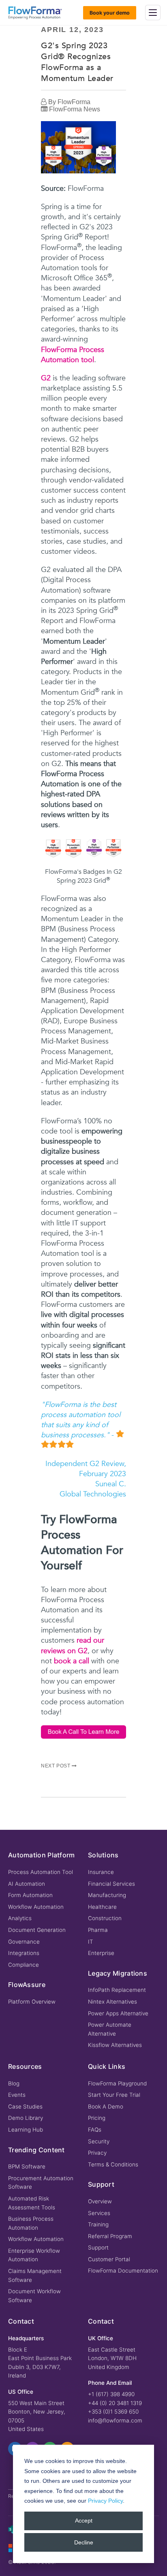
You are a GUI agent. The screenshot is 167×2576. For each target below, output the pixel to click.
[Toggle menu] (153, 13)
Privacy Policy (105, 2501)
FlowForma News (75, 109)
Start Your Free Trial (114, 2095)
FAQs (95, 2130)
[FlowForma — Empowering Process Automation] (35, 13)
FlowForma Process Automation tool (73, 355)
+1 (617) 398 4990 (111, 2394)
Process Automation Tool (41, 1872)
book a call (72, 1661)
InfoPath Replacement (117, 1990)
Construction (105, 1918)
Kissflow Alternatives (115, 2045)
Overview (100, 2201)
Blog (14, 2083)
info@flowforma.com (115, 2420)
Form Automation (30, 1895)
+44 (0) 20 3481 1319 (115, 2403)
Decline (84, 2542)
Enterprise (101, 1953)
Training (98, 2224)
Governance (24, 1942)
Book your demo (110, 13)
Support (98, 2247)
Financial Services (111, 1884)
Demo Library (26, 2118)
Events (17, 2095)
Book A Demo (106, 2106)
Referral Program (110, 2236)
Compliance (24, 1965)
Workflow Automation (36, 1907)
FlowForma (74, 102)
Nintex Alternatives (112, 2002)
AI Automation (27, 1884)
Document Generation (37, 1930)
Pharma (98, 1930)
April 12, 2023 (72, 30)
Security (99, 2141)
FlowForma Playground (117, 2083)
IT (91, 1942)
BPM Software (27, 2166)
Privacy (97, 2153)
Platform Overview (32, 2002)
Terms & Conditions (113, 2164)
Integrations (24, 1953)
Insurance (101, 1872)
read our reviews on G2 (73, 1645)
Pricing (97, 2118)
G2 (46, 378)
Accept (84, 2521)
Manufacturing (107, 1895)
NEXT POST (56, 1766)
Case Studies (25, 2106)
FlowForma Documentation (123, 2271)
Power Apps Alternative (118, 2013)
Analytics (20, 1918)
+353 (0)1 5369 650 (113, 2412)
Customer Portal (109, 2259)
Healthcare (102, 1907)
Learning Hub (26, 2130)
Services (99, 2213)
